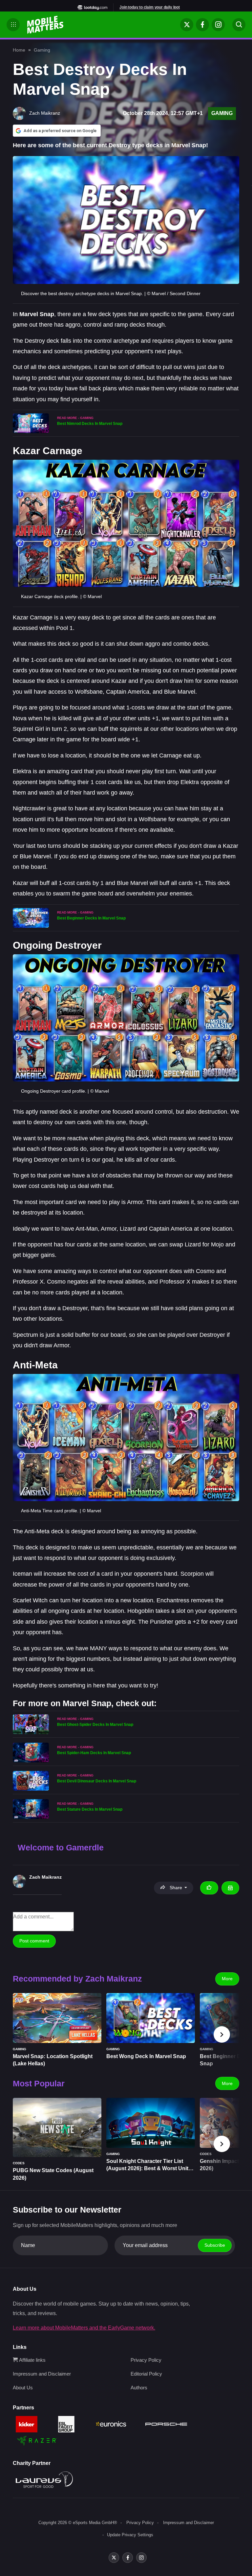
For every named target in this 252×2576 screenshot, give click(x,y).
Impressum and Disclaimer (42, 2374)
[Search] (239, 25)
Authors (139, 2388)
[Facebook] (202, 25)
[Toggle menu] (13, 25)
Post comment (34, 1941)
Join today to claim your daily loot (150, 7)
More (227, 1979)
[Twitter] (187, 25)
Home (19, 50)
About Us (23, 2388)
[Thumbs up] (209, 1888)
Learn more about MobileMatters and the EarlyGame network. (84, 2328)
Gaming (42, 50)
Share (176, 1888)
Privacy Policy (146, 2360)
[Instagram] (218, 25)
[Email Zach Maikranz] (230, 1888)
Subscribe (215, 2245)
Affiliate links (32, 2360)
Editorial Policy (146, 2374)
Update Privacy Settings (130, 2535)
